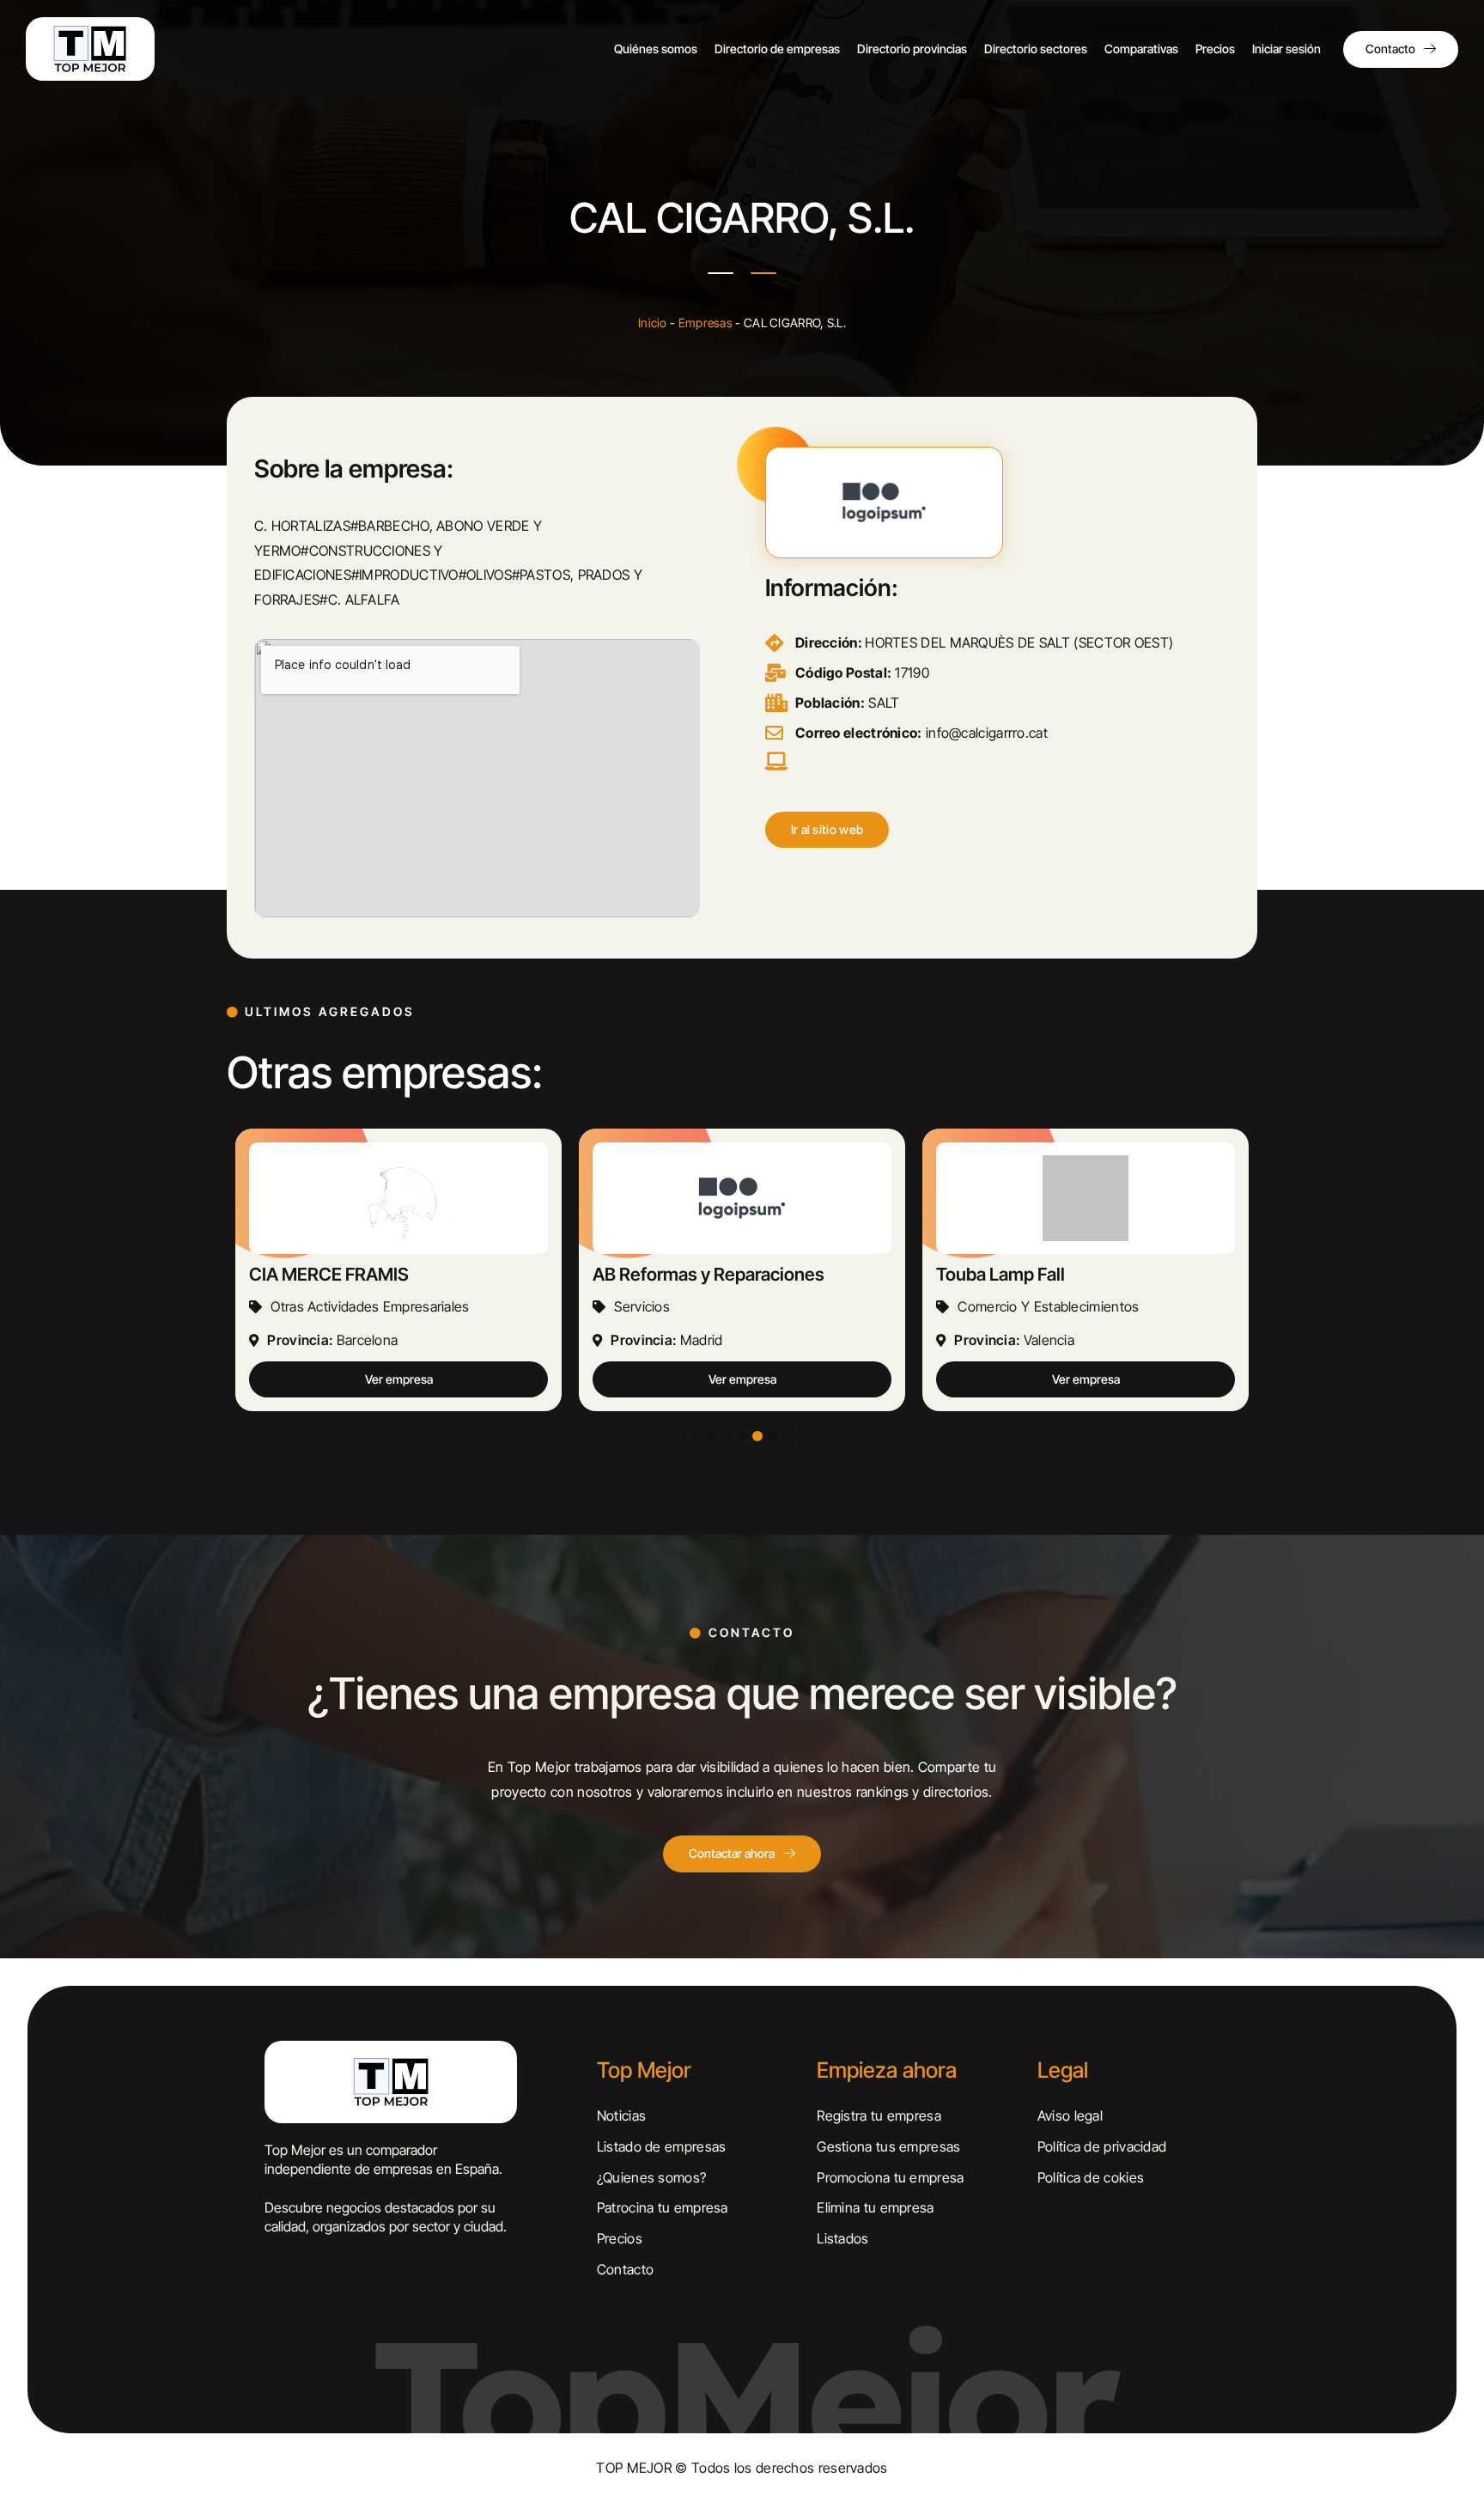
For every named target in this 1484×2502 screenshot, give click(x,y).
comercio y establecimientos (1048, 1306)
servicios (642, 1306)
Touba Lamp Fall (1000, 1274)
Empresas (706, 323)
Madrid (702, 1340)
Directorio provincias (912, 49)
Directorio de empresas (777, 49)
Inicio (653, 323)
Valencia (1049, 1340)
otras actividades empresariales (370, 1306)
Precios (1215, 49)
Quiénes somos (656, 49)
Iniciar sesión (1286, 49)
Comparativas (1141, 49)
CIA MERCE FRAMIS (329, 1274)
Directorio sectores (1036, 49)
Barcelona (368, 1340)
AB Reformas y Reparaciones (709, 1274)
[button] (827, 830)
